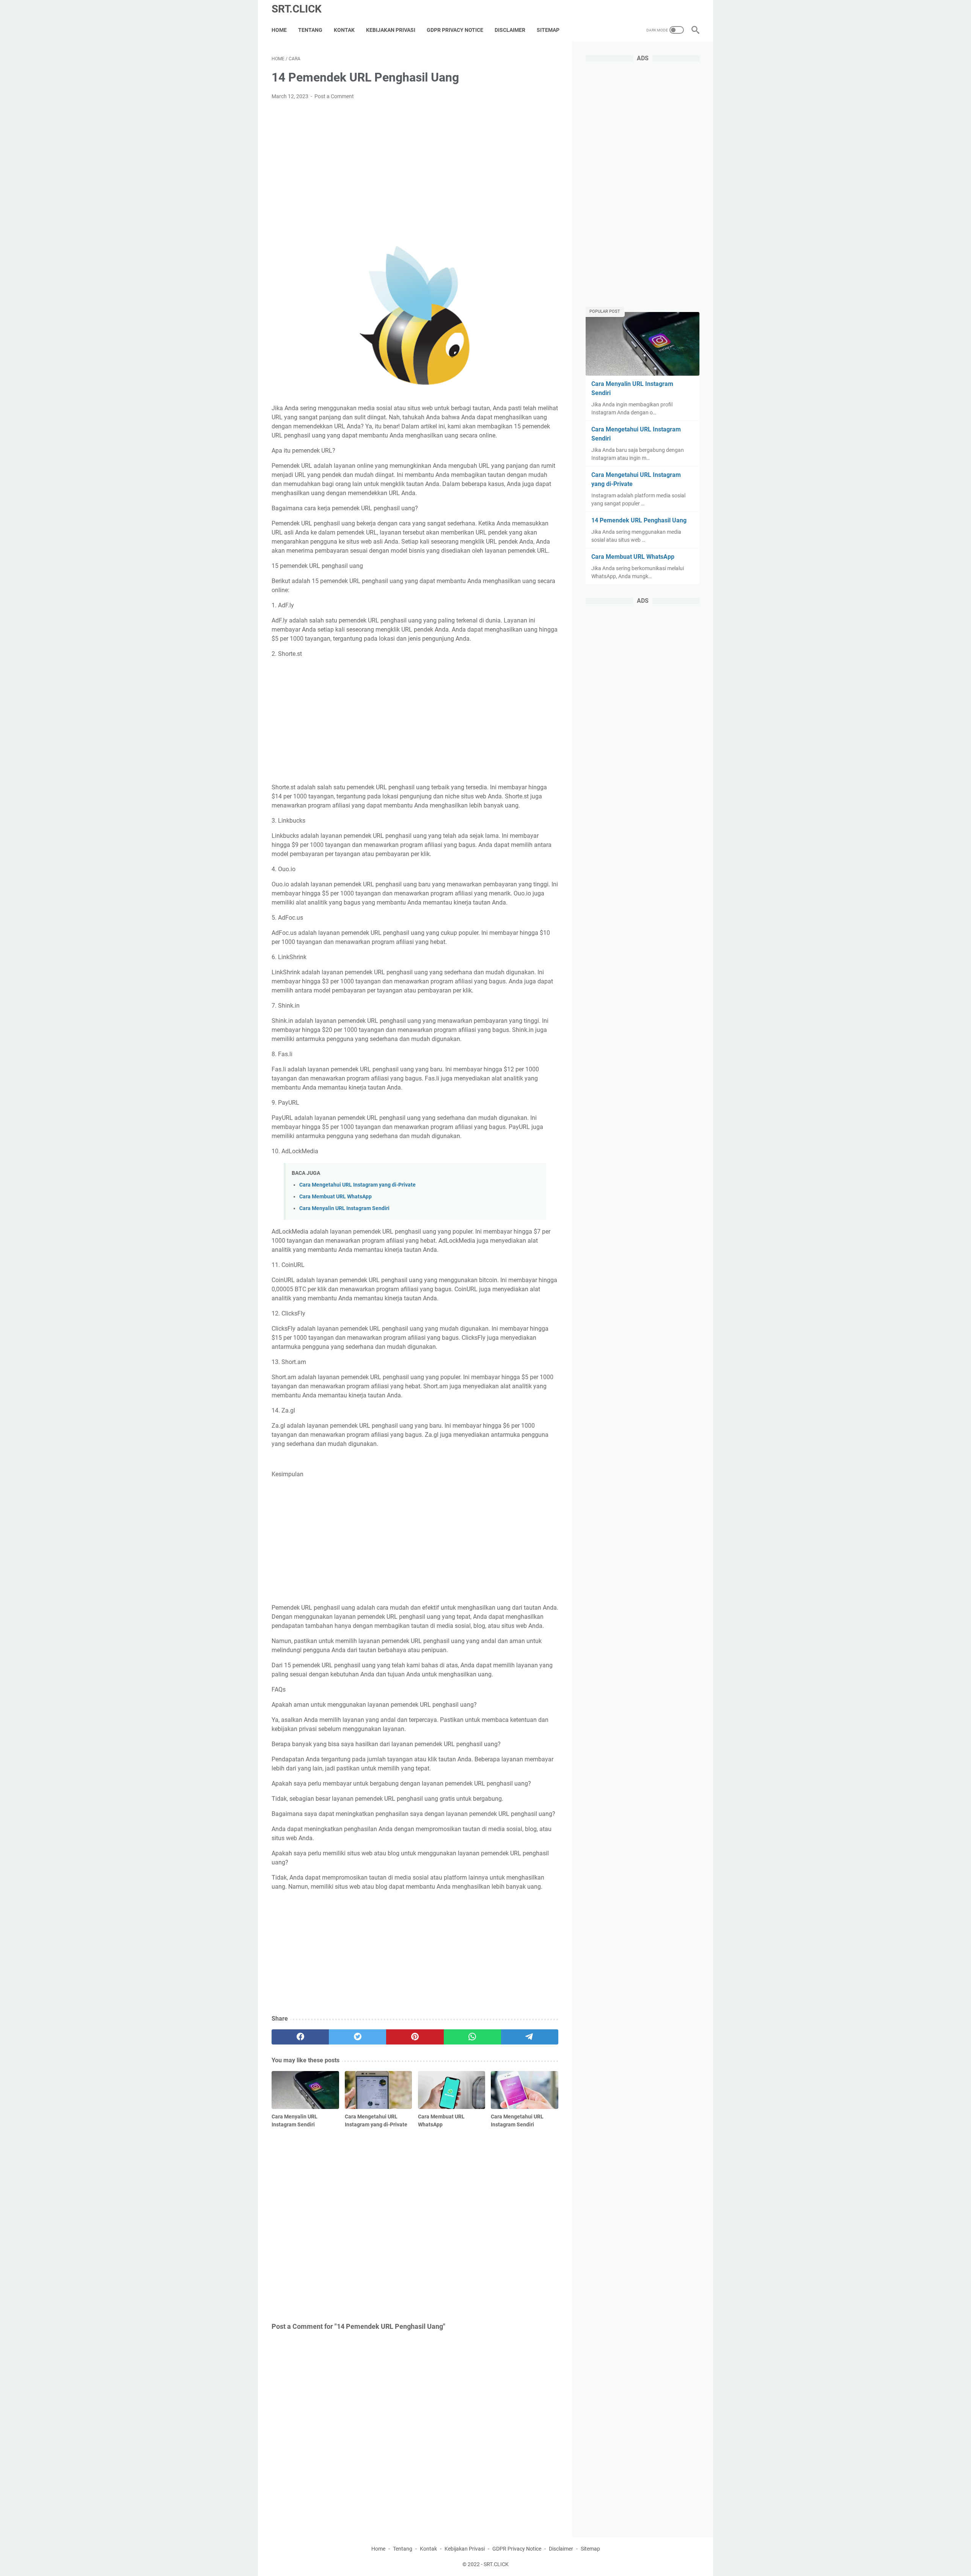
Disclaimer (510, 30)
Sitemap (548, 30)
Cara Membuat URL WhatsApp (335, 1197)
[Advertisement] (415, 163)
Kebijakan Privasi (391, 30)
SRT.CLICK (297, 9)
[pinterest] (415, 2037)
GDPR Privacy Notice (455, 30)
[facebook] (300, 2037)
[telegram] (530, 2037)
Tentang (310, 30)
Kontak (344, 30)
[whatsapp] (472, 2037)
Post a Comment (334, 96)
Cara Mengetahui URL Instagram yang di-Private (357, 1185)
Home (279, 30)
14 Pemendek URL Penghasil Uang (639, 520)
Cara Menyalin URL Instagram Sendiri (344, 1208)
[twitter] (357, 2037)
